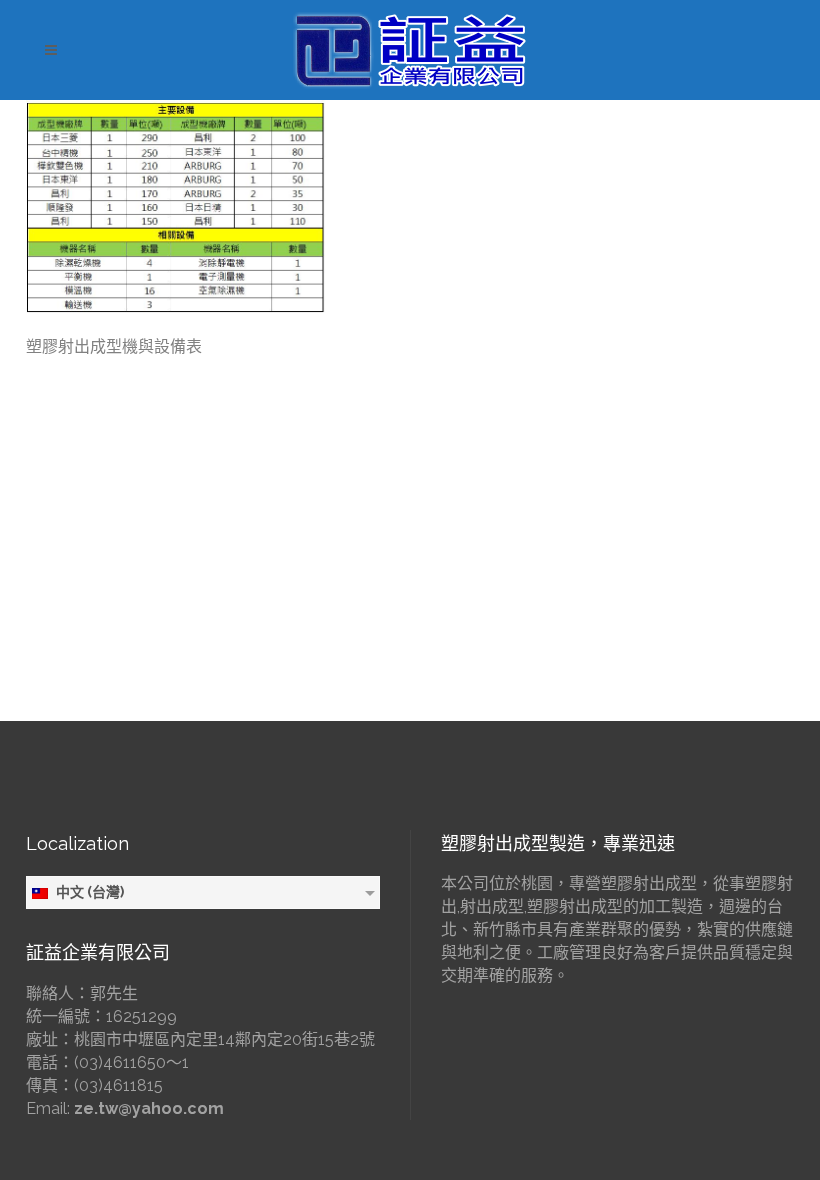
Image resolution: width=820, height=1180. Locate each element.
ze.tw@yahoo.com (149, 1108)
